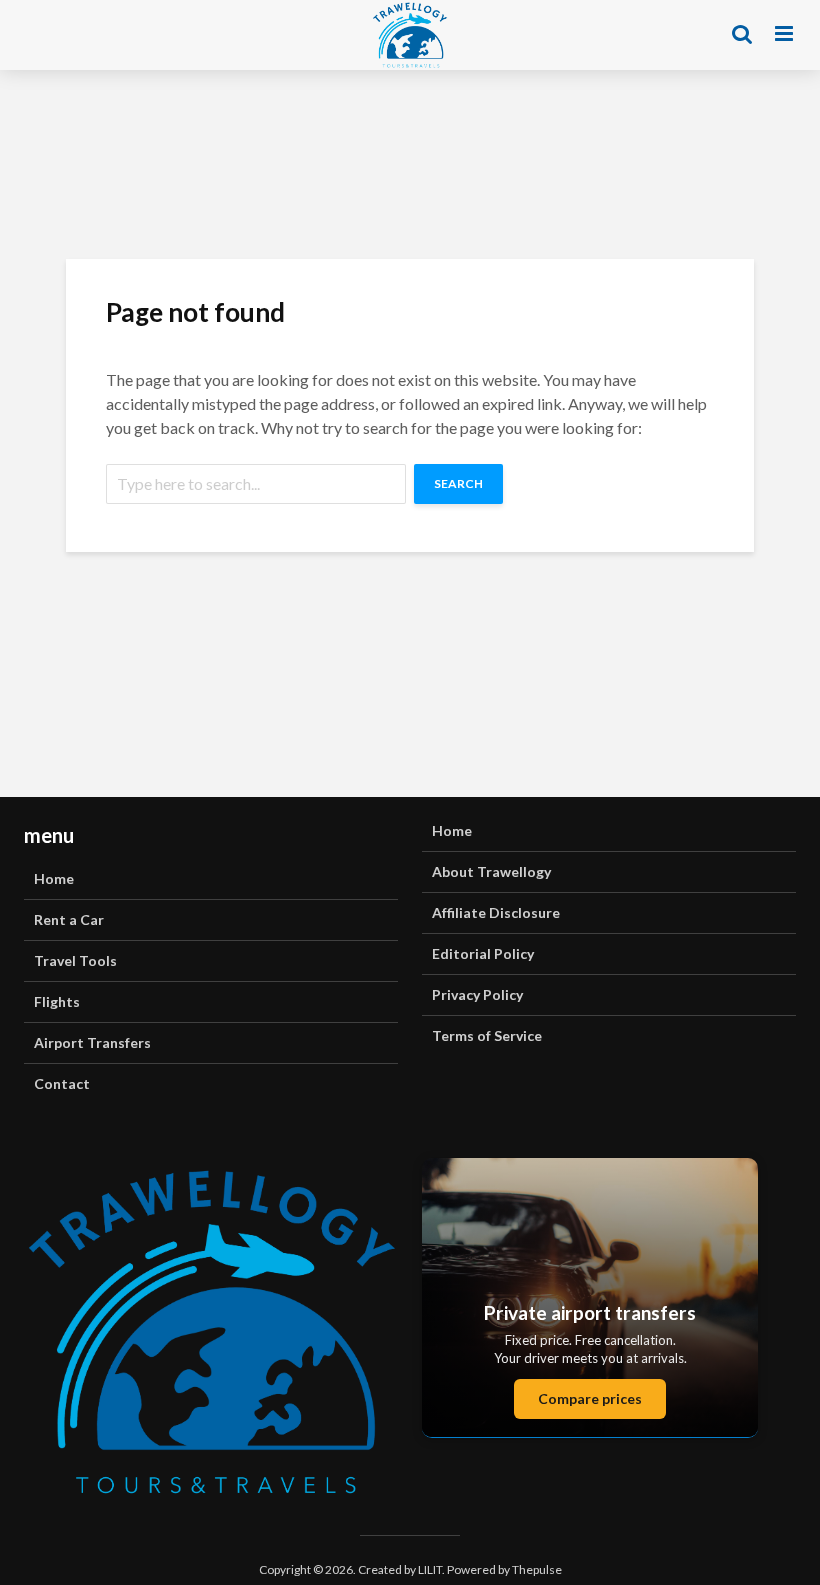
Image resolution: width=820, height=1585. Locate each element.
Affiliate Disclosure (496, 912)
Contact (62, 1083)
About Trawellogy (491, 871)
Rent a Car (69, 919)
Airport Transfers (92, 1042)
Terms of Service (487, 1035)
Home (54, 878)
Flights (57, 1001)
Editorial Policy (483, 953)
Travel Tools (75, 960)
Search (458, 483)
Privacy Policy (477, 994)
